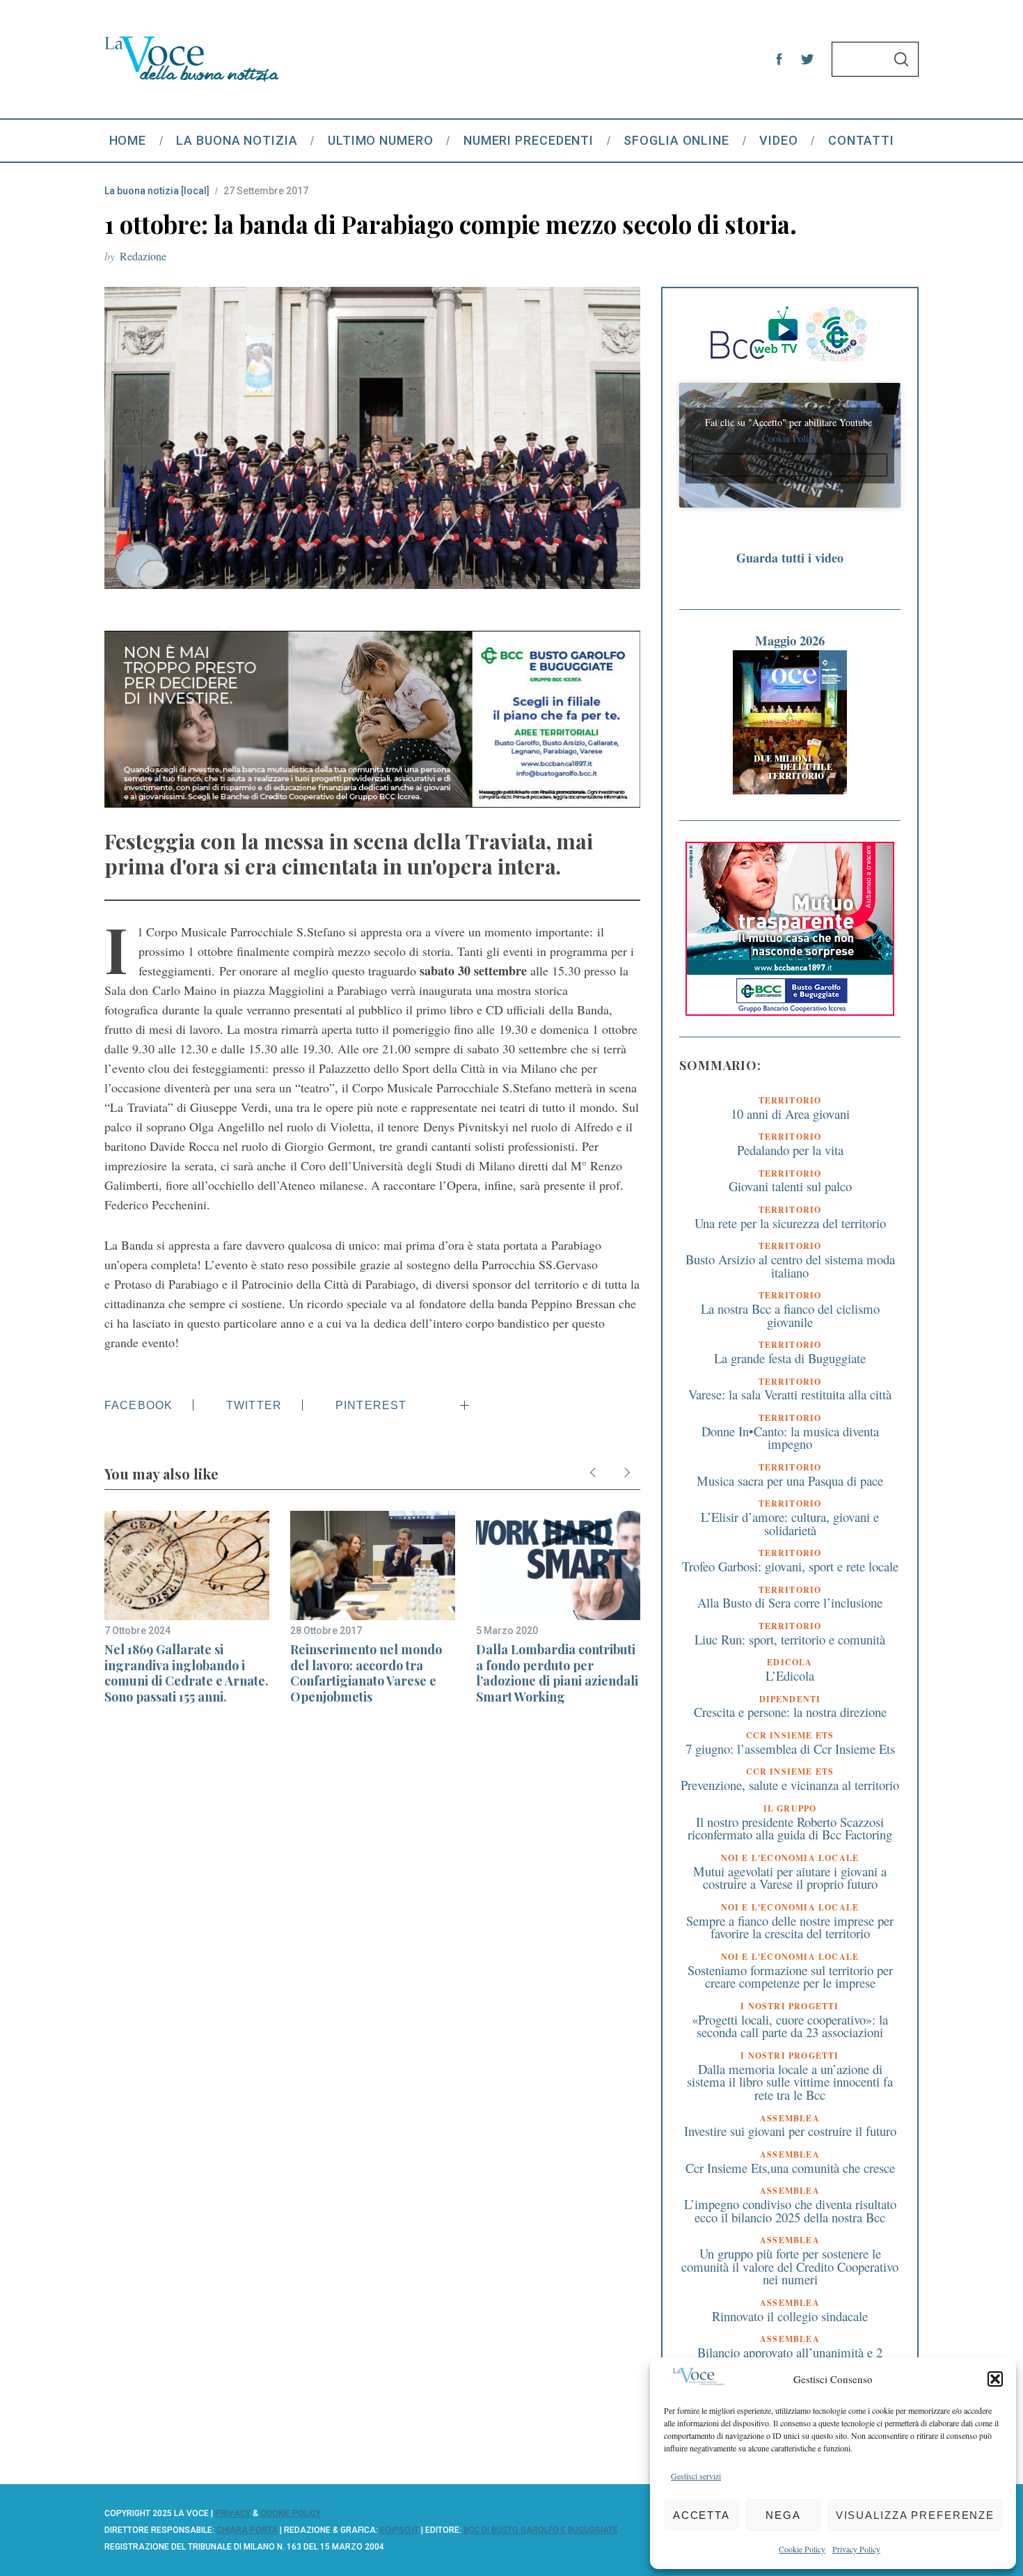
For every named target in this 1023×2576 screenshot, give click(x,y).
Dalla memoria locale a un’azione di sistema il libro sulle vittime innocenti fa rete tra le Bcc (790, 2082)
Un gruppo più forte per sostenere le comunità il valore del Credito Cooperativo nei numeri (790, 2266)
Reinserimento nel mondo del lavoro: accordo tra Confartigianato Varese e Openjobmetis (366, 1673)
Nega (783, 2515)
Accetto (790, 465)
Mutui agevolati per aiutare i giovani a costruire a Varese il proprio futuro (790, 1878)
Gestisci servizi (696, 2476)
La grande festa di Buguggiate (790, 1358)
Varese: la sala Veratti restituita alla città (790, 1394)
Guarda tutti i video (790, 558)
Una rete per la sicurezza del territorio (790, 1223)
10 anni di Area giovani (790, 1114)
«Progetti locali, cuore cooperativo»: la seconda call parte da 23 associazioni (790, 2026)
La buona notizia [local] (157, 191)
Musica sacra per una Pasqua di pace (790, 1481)
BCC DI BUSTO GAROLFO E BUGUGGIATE (541, 2530)
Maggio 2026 (790, 640)
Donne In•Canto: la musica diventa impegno (790, 1438)
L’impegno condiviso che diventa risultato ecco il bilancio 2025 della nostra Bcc (790, 2210)
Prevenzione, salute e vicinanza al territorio (790, 1785)
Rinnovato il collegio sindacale (790, 2316)
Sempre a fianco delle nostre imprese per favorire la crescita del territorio (790, 1927)
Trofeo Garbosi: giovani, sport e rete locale (790, 1566)
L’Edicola (790, 1675)
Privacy (233, 2513)
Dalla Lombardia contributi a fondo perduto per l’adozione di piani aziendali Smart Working (557, 1673)
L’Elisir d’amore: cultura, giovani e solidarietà (790, 1523)
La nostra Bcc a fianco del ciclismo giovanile (790, 1315)
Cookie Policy (802, 2549)
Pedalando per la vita (790, 1150)
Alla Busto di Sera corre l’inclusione (790, 1602)
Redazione (143, 256)
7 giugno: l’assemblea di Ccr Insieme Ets (790, 1749)
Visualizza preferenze (915, 2515)
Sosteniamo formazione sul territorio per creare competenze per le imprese (790, 1977)
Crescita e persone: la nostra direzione (790, 1712)
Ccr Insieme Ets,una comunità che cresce (790, 2168)
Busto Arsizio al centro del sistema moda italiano (790, 1266)
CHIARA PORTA (247, 2530)
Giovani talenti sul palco (790, 1186)
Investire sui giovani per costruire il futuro (790, 2131)
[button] (995, 2379)
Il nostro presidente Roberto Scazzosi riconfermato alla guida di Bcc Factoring (790, 1828)
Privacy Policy (856, 2549)
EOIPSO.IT (399, 2530)
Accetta (701, 2515)
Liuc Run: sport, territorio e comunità (790, 1639)
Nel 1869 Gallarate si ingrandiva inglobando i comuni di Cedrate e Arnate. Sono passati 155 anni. (187, 1673)
